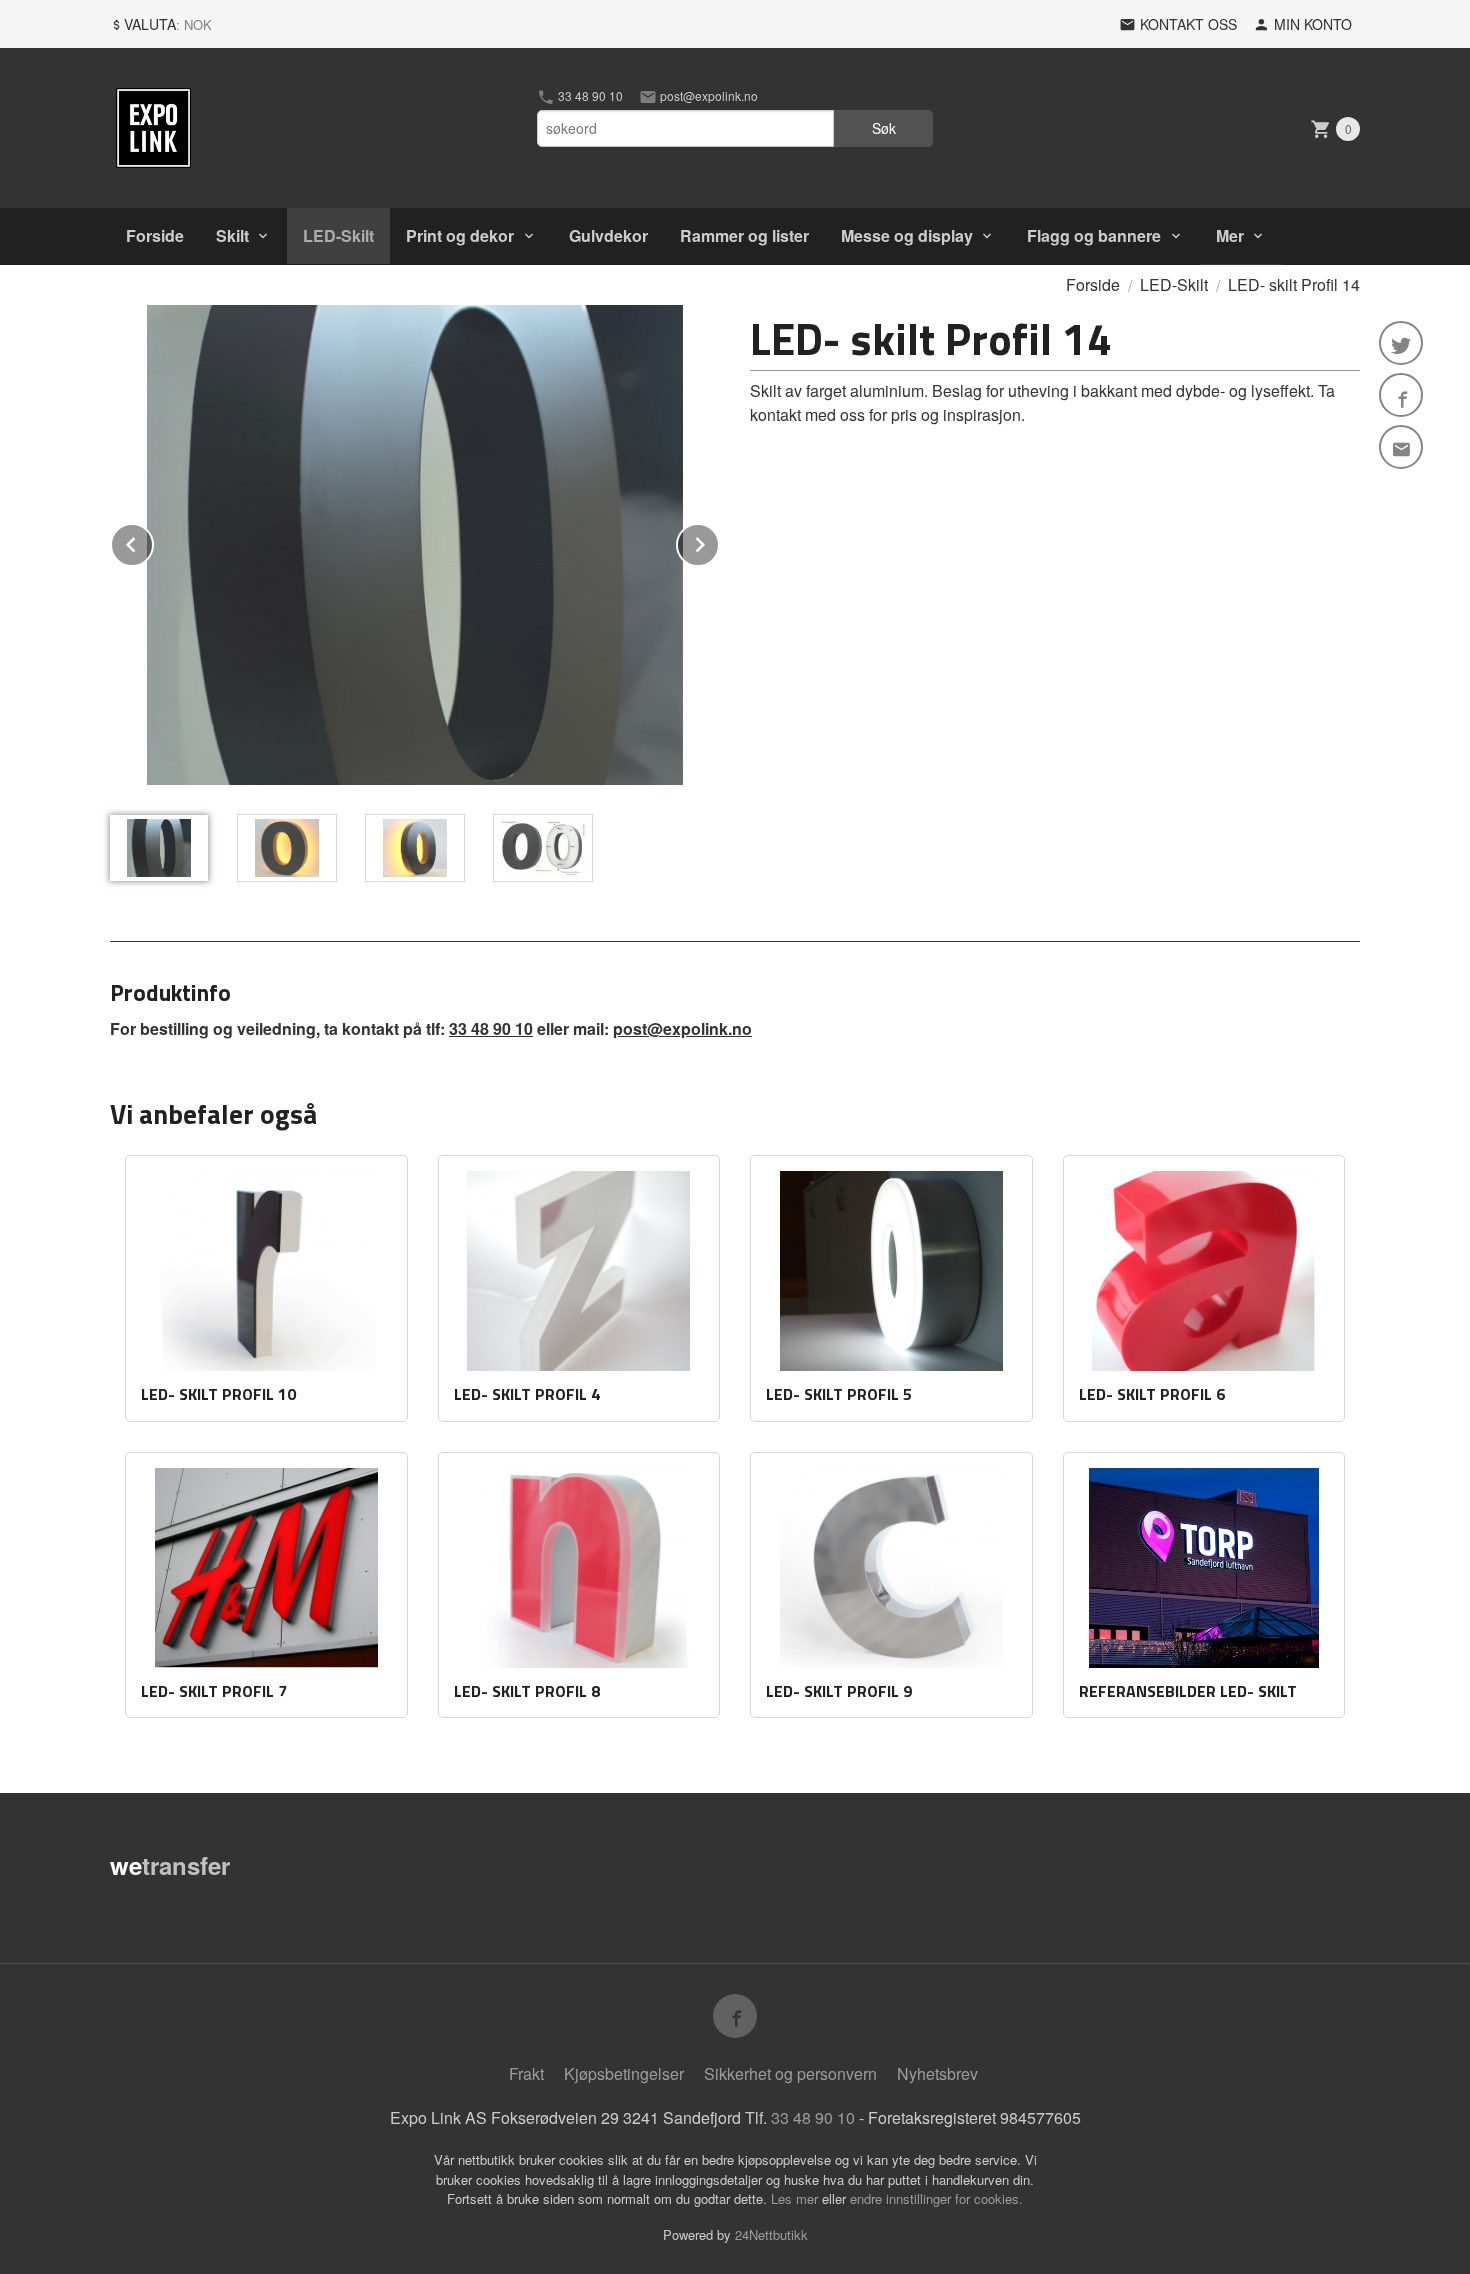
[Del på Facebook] (1401, 395)
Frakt (526, 2073)
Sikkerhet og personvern (790, 2073)
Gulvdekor (608, 235)
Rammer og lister (744, 235)
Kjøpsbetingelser (624, 2073)
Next (719, 541)
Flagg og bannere (1094, 235)
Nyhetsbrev (937, 2073)
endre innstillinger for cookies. (936, 2198)
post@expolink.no (707, 96)
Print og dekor (460, 235)
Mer (1230, 235)
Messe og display (907, 235)
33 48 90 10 (589, 96)
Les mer (796, 2198)
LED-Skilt (338, 235)
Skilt (232, 235)
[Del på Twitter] (1401, 343)
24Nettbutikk (771, 2234)
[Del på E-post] (1401, 447)
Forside (155, 235)
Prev (153, 541)
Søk (884, 128)
